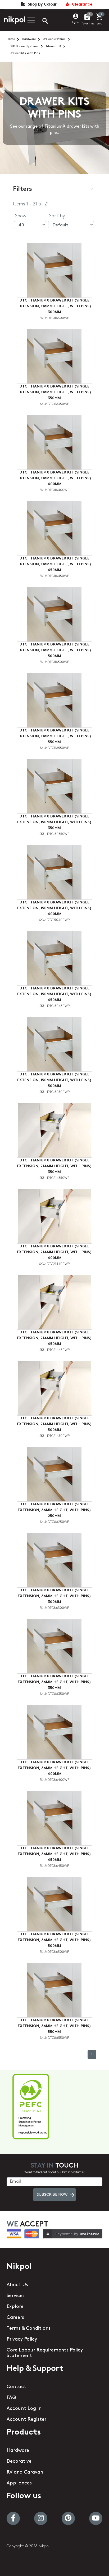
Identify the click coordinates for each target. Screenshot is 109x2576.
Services (16, 2296)
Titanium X (53, 46)
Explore (15, 2307)
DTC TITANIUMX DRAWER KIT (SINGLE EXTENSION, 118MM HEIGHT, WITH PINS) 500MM (54, 650)
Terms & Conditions (29, 2329)
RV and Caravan (25, 2472)
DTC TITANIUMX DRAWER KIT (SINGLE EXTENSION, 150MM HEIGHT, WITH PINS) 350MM (54, 822)
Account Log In (24, 2409)
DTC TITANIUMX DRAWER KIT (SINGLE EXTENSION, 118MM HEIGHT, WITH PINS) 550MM (54, 736)
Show (21, 216)
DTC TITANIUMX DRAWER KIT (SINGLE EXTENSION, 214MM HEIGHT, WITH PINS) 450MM (54, 1338)
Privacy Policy (22, 2340)
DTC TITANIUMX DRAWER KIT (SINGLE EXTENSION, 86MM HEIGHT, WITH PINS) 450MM (54, 1854)
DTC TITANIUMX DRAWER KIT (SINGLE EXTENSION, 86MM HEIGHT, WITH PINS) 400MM (54, 1768)
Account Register (26, 2420)
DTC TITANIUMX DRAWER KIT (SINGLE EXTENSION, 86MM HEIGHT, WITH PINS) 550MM (54, 2026)
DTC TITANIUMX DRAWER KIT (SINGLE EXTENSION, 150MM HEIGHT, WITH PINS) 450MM (54, 994)
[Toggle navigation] (30, 20)
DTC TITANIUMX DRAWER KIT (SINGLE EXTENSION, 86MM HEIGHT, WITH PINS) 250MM (54, 1510)
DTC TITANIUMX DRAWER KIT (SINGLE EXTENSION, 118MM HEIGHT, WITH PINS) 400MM (54, 478)
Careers (15, 2318)
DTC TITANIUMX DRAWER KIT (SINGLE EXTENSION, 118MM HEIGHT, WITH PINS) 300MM (54, 306)
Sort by (57, 216)
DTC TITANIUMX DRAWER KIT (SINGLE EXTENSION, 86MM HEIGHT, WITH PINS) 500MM (54, 1940)
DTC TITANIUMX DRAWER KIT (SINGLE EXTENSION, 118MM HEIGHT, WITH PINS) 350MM (54, 392)
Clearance (81, 5)
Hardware (29, 39)
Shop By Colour (41, 5)
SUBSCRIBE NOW (52, 2195)
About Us (17, 2285)
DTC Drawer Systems (24, 46)
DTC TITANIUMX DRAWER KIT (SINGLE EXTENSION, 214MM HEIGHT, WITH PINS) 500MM (54, 1424)
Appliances (19, 2483)
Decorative (19, 2462)
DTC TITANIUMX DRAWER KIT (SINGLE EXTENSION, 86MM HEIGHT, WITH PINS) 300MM (54, 1596)
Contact (16, 2387)
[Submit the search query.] (41, 21)
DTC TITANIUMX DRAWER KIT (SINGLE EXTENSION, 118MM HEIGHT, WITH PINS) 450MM (54, 564)
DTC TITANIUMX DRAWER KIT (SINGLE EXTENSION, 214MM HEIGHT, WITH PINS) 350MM (54, 1166)
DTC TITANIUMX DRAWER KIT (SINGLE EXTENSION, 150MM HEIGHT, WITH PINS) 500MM (54, 1080)
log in (76, 22)
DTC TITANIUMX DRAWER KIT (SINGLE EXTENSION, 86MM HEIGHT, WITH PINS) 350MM (54, 1682)
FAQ (11, 2398)
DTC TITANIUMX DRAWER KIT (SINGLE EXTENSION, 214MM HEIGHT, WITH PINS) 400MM (54, 1252)
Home (11, 39)
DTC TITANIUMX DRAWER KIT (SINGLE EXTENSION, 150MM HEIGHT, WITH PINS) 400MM (54, 908)
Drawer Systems (54, 39)
